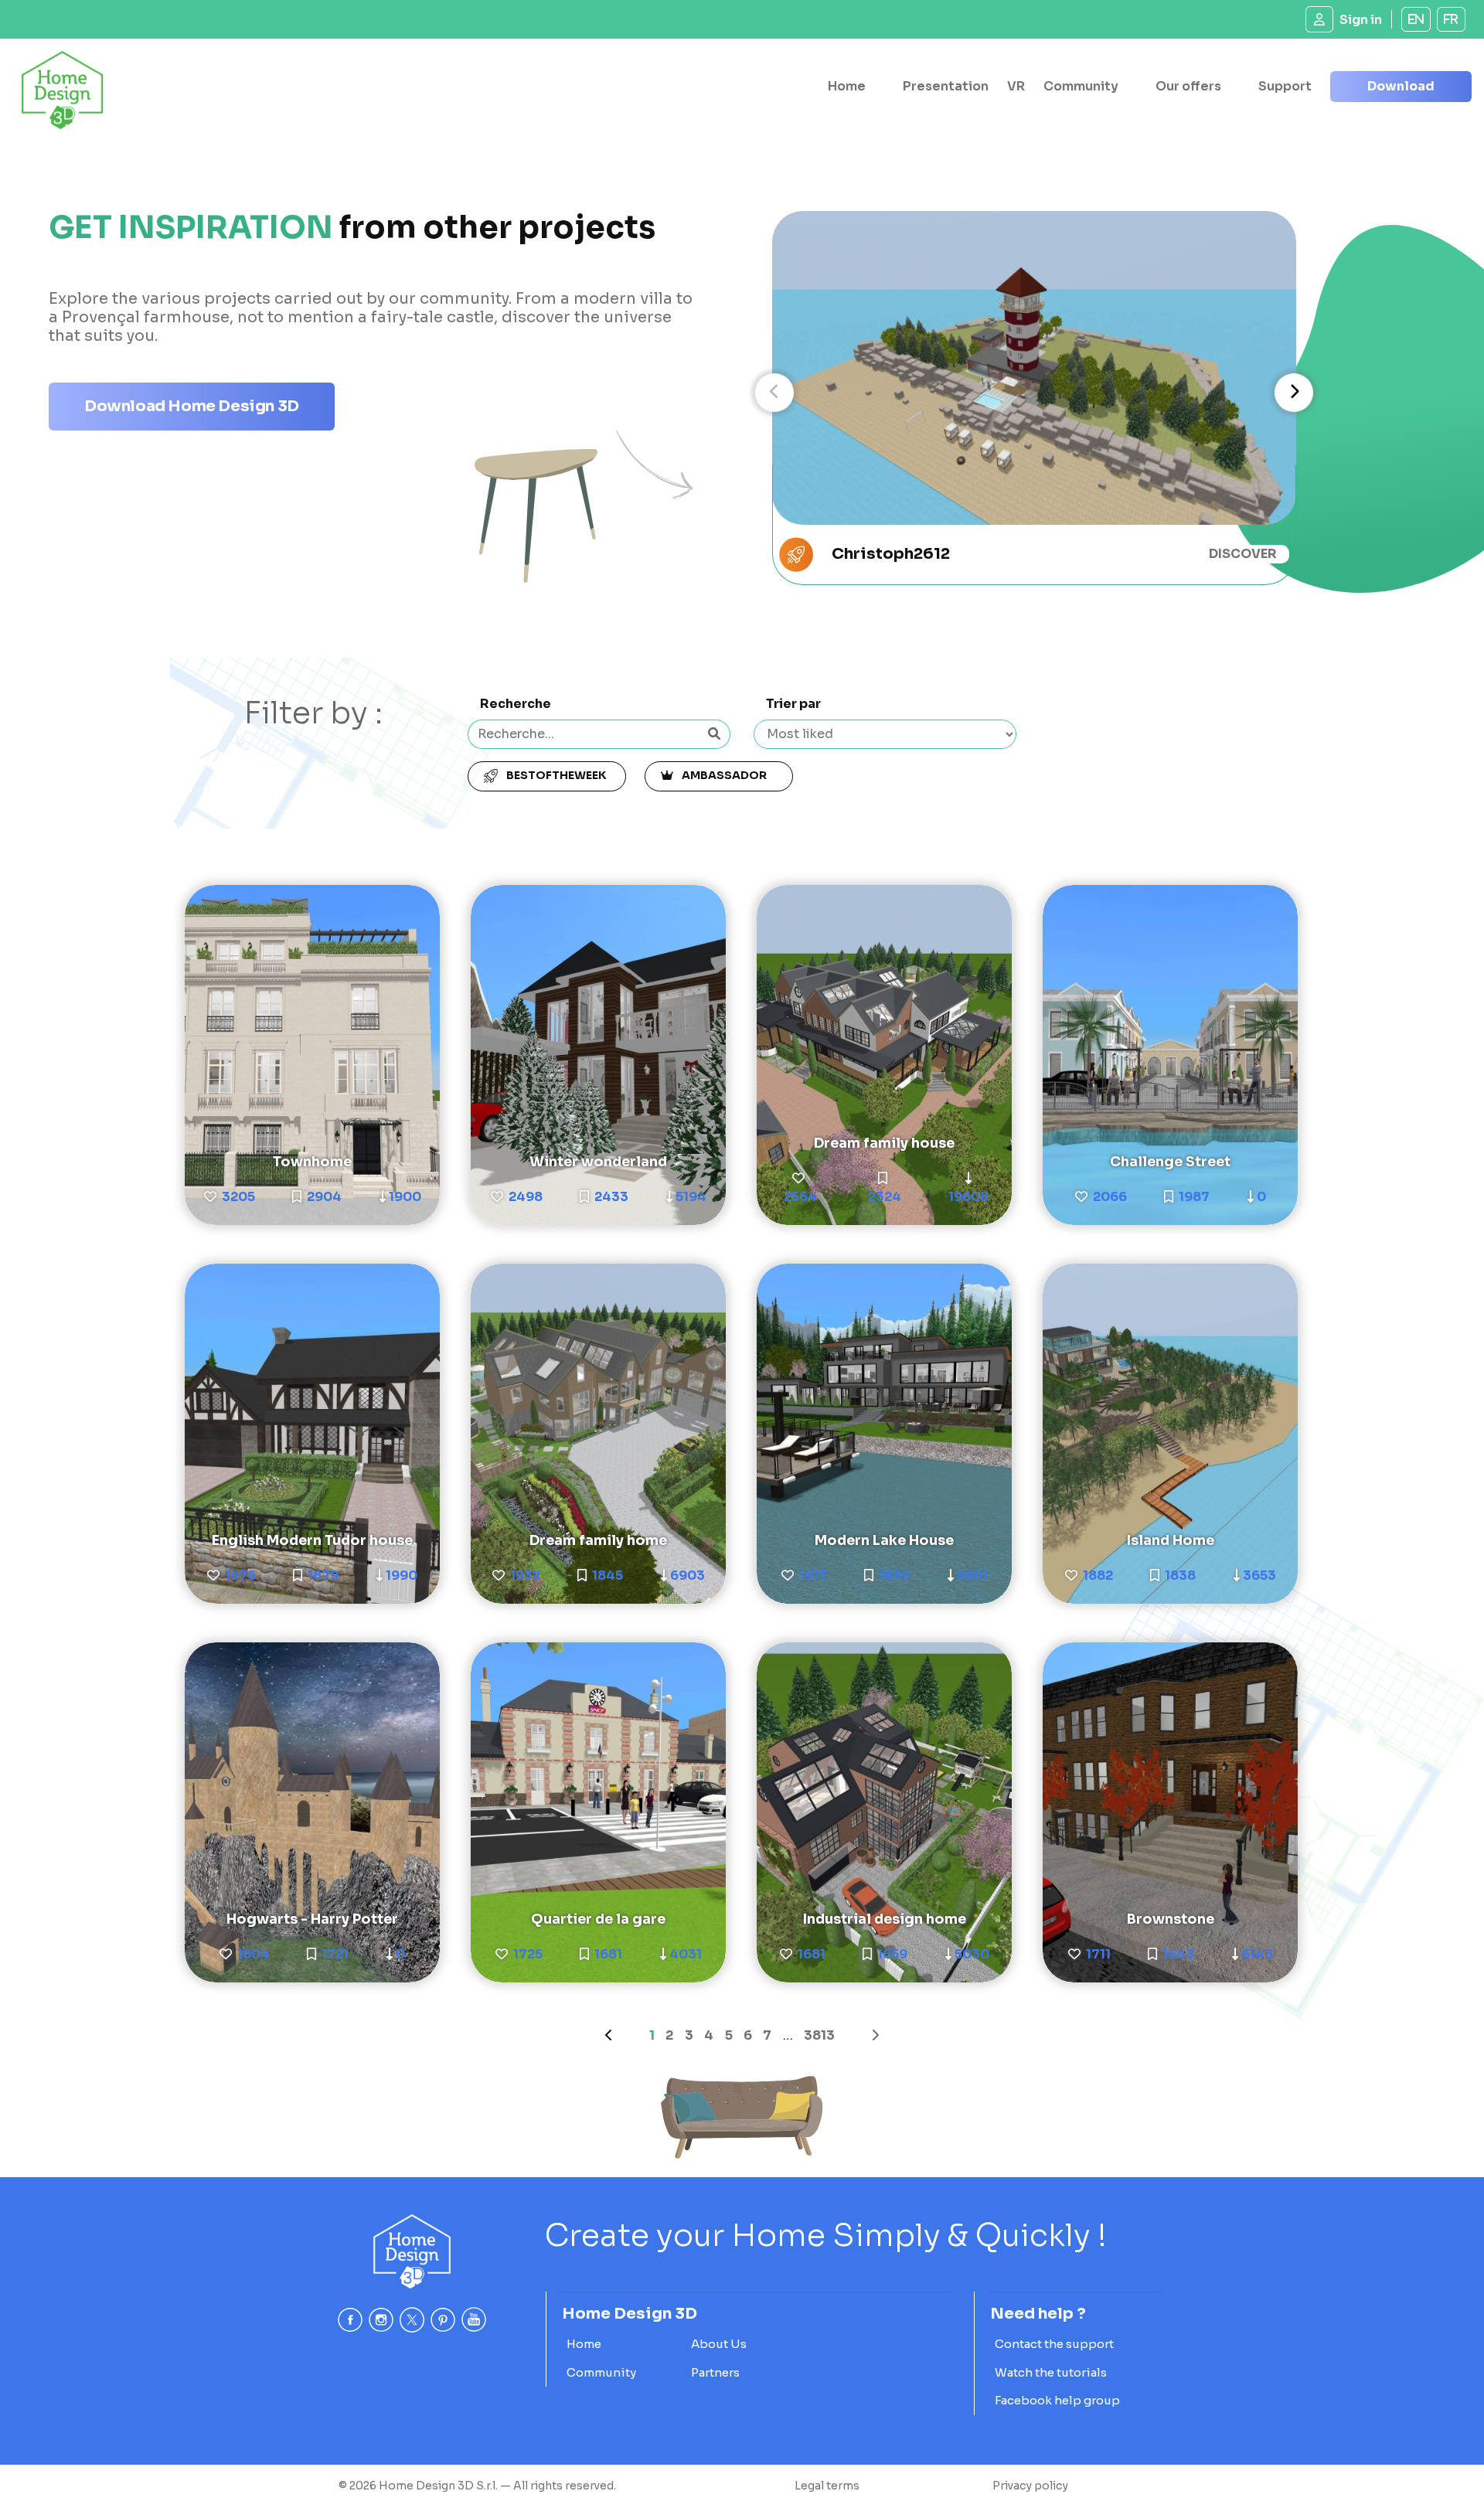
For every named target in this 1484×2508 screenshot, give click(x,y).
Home (847, 86)
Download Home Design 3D (192, 406)
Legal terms (827, 2486)
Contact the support (1054, 2344)
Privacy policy (1030, 2486)
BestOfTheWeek (555, 775)
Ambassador (727, 775)
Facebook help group (1057, 2400)
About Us (719, 2344)
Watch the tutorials (1051, 2372)
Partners (715, 2372)
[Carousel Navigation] (1034, 393)
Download (1401, 86)
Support (1285, 86)
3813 (819, 2035)
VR (1016, 86)
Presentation (946, 86)
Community (1081, 86)
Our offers (1188, 86)
